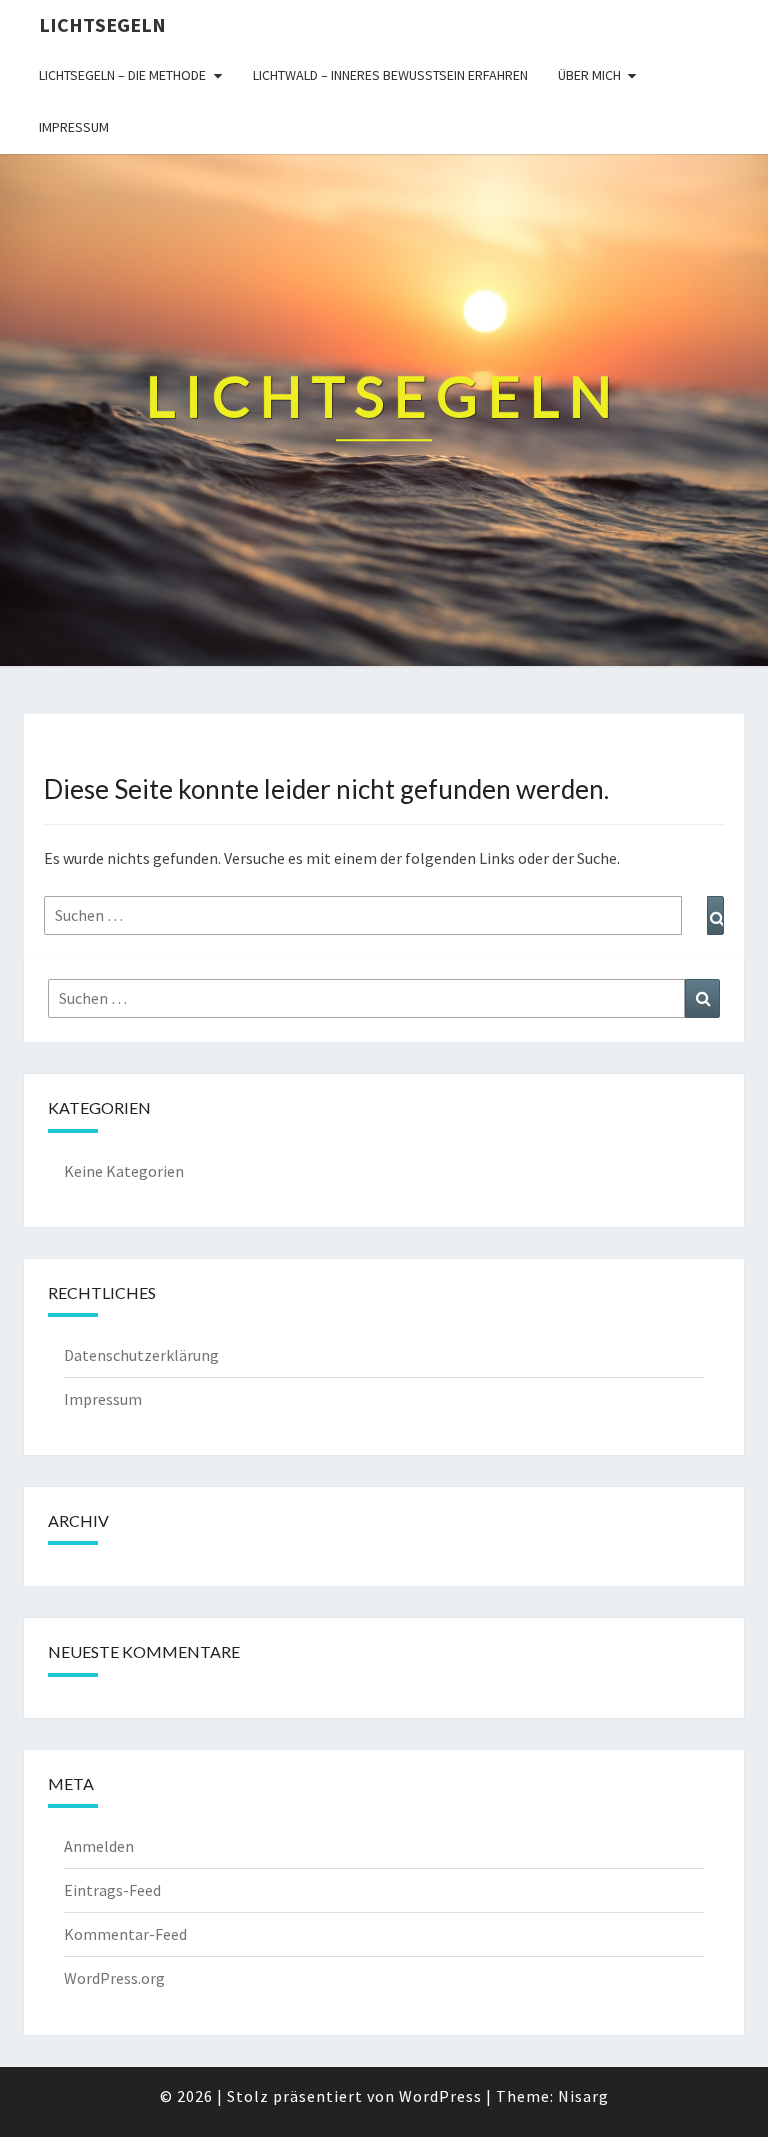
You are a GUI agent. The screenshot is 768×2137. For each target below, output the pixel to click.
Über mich (589, 75)
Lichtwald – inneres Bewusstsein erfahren (390, 75)
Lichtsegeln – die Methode (122, 75)
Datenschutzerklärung (141, 1355)
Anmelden (99, 1846)
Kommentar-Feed (125, 1934)
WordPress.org (114, 1978)
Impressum (74, 127)
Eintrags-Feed (112, 1890)
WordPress (440, 2096)
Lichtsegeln (102, 24)
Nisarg (583, 2096)
